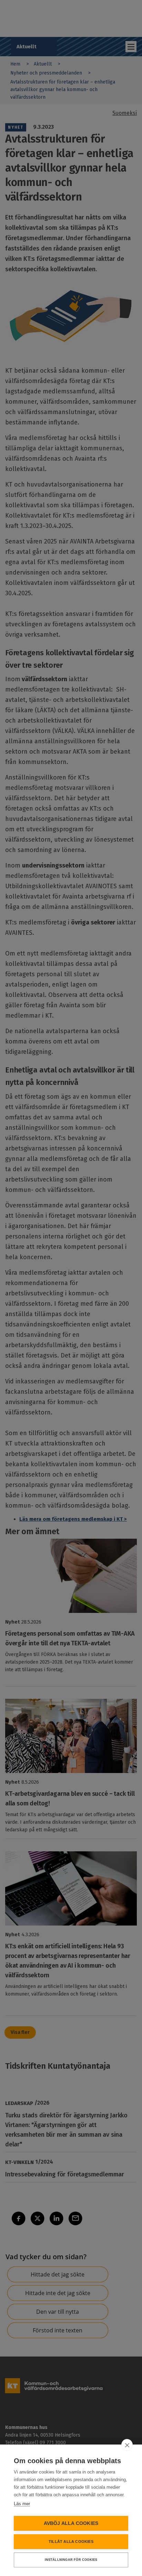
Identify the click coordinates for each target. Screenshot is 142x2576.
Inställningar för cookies (71, 2560)
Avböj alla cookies (71, 2523)
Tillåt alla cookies (71, 2541)
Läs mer (22, 2504)
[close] (127, 2445)
